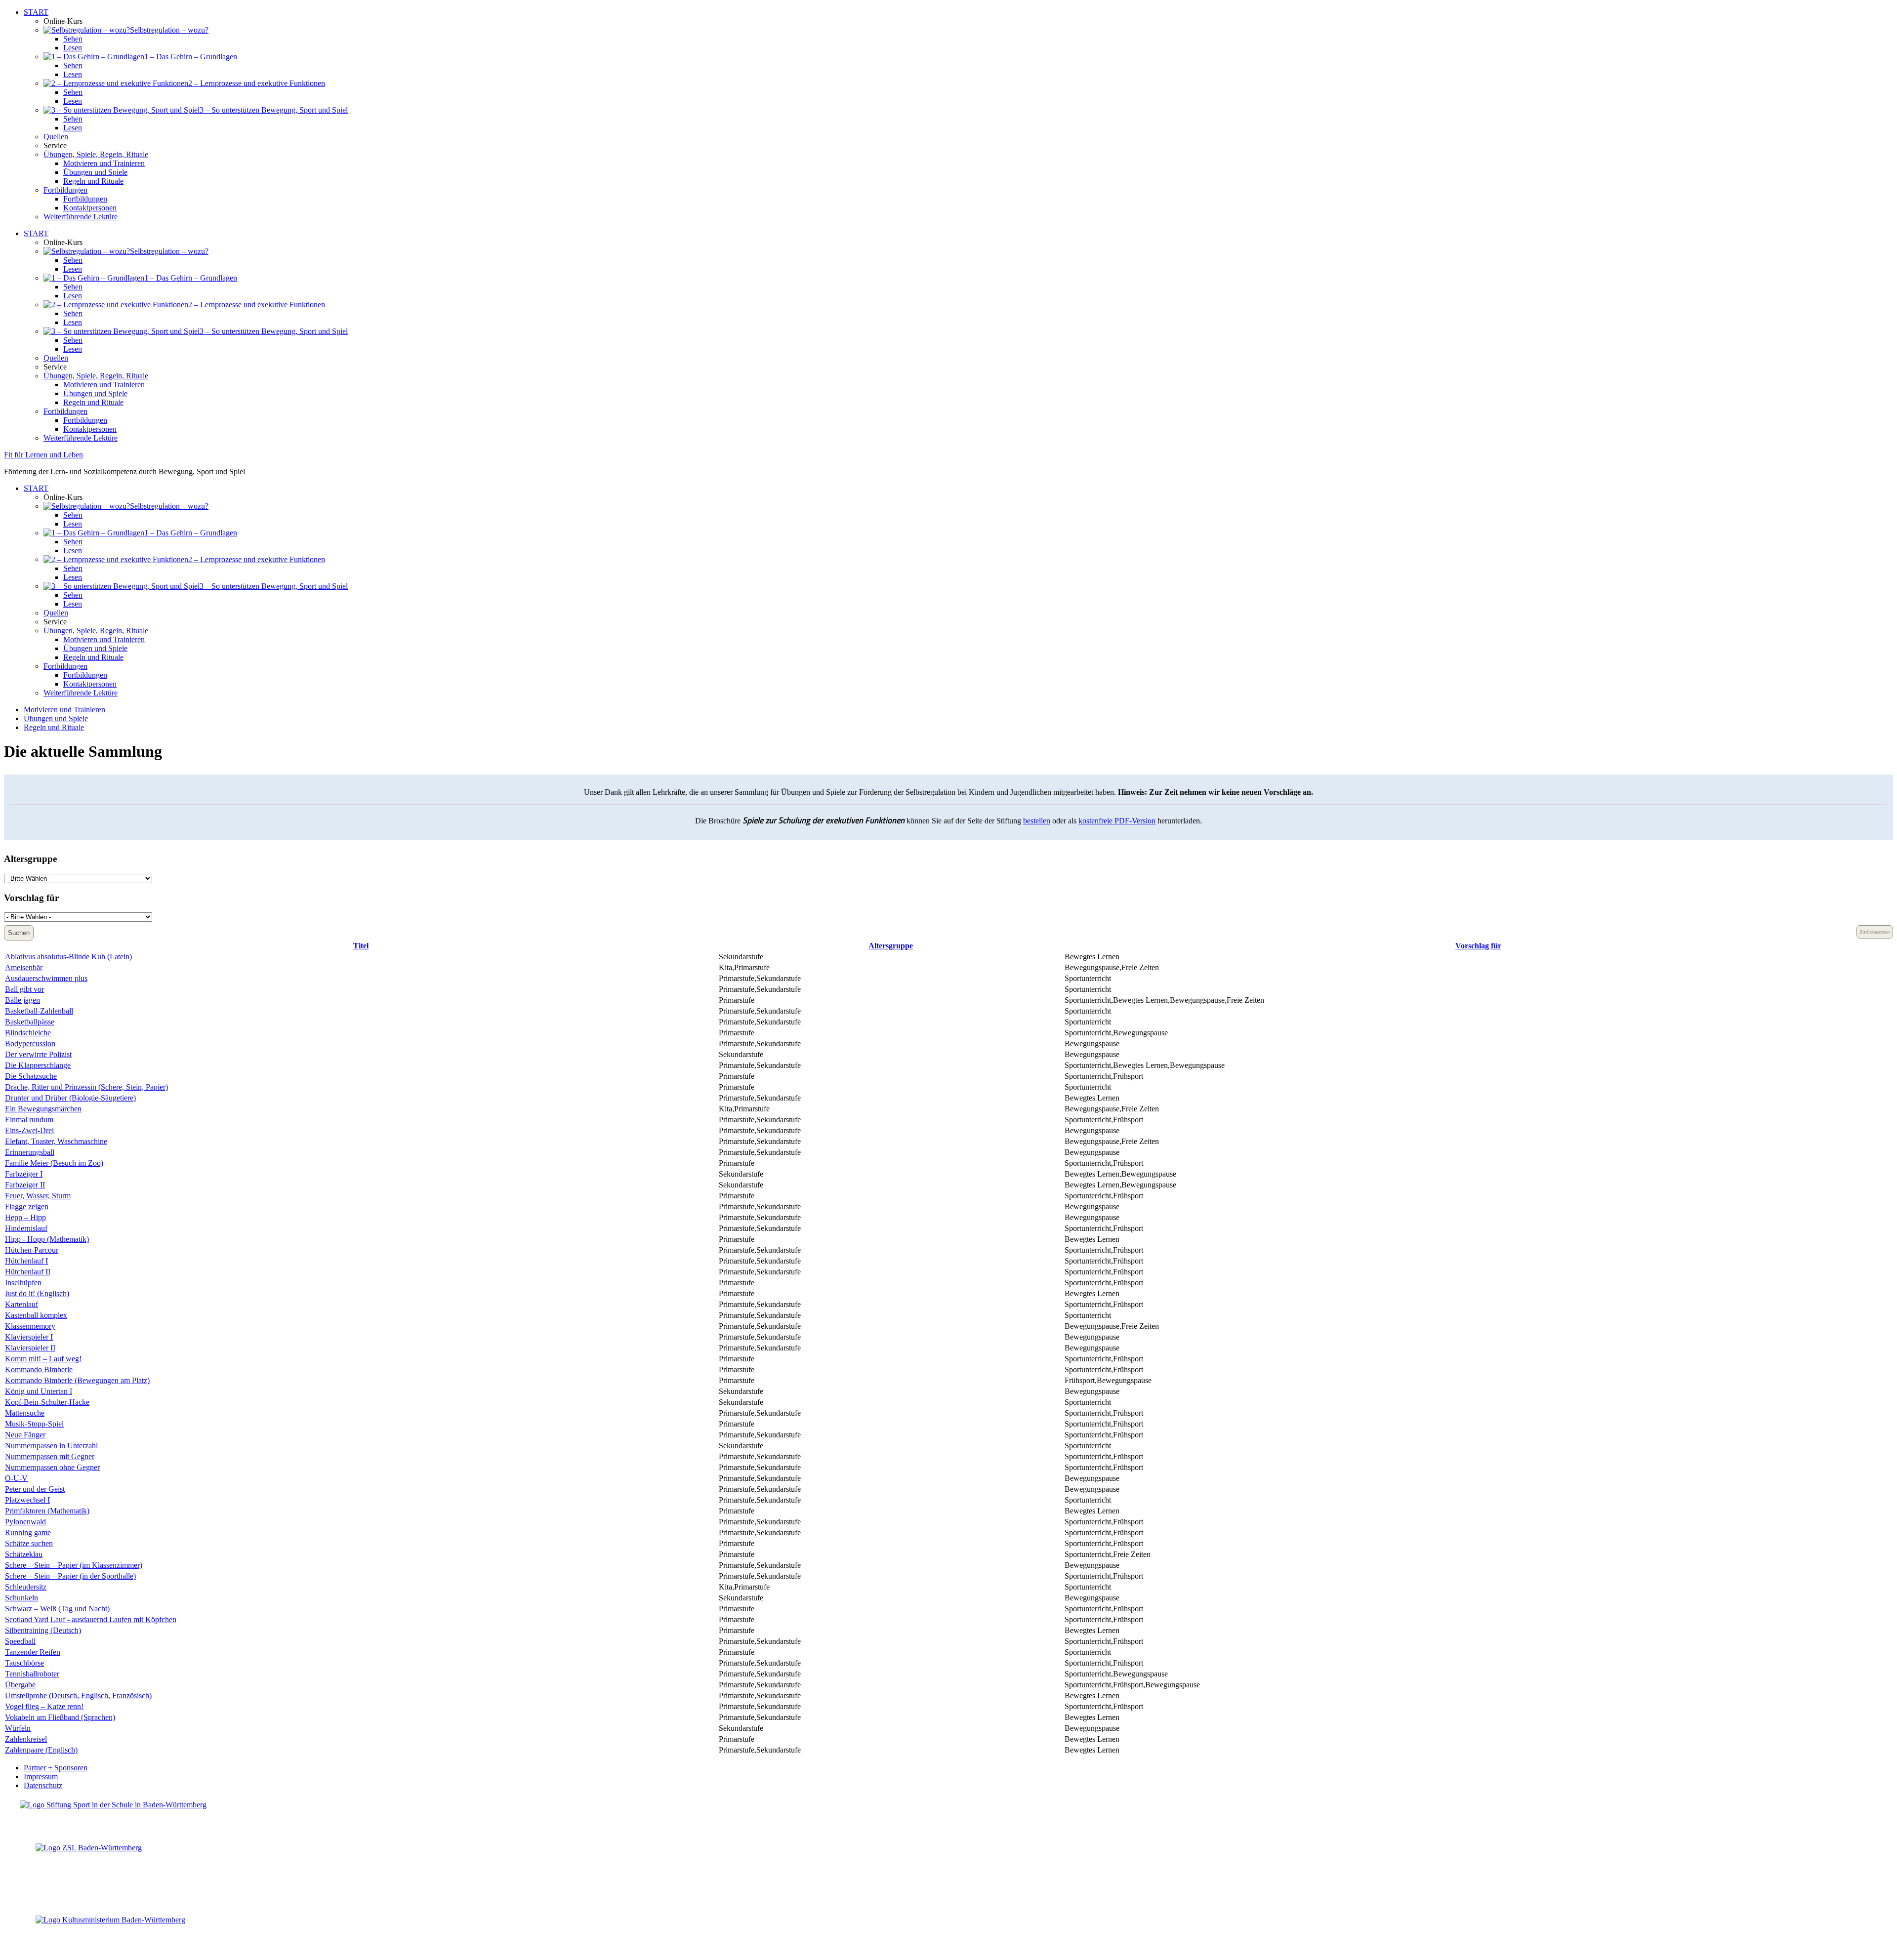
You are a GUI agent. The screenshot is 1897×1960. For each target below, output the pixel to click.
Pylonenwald (25, 1522)
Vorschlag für (1478, 946)
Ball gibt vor (24, 989)
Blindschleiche (28, 1033)
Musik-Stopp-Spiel (34, 1424)
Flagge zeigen (27, 1206)
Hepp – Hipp (25, 1217)
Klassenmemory (30, 1326)
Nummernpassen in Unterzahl (51, 1446)
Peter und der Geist (35, 1489)
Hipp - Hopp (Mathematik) (47, 1239)
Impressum (41, 1776)
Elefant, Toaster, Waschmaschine (56, 1141)
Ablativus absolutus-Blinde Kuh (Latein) (68, 957)
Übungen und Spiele (95, 172)
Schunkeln (21, 1598)
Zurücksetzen (1875, 932)
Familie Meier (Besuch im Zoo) (54, 1163)
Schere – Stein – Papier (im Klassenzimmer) (74, 1565)
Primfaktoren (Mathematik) (47, 1511)
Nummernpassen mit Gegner (50, 1456)
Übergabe (20, 1685)
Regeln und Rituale (93, 181)
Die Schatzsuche (31, 1076)
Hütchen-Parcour (32, 1250)
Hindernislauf (26, 1228)
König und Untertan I (39, 1391)
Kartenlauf (21, 1304)
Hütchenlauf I (26, 1261)
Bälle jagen (22, 1000)
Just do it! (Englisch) (37, 1293)
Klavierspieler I (29, 1337)
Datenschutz (43, 1785)
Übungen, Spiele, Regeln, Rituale (96, 154)
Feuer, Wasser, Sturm (38, 1196)
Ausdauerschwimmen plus (46, 978)
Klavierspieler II (30, 1348)
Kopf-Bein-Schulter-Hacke (47, 1402)
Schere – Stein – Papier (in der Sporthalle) (70, 1576)
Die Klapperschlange (38, 1065)
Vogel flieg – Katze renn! (44, 1706)
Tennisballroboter (32, 1674)
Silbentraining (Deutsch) (43, 1630)
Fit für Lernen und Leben (43, 455)
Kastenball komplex (36, 1315)
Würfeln (18, 1728)
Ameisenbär (24, 967)
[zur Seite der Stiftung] (113, 1805)
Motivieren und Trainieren (104, 163)
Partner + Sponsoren (56, 1768)
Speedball (20, 1641)
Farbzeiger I (24, 1174)
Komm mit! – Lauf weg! (43, 1359)
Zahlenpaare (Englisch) (41, 1750)
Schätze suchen (29, 1543)
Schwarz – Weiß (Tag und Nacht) (57, 1609)
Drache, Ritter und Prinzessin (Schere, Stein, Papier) (86, 1087)
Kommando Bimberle (39, 1369)
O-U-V (16, 1478)
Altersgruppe (891, 946)
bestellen (1037, 821)
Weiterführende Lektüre (81, 217)
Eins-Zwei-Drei (29, 1130)
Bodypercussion (30, 1043)
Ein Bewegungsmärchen (43, 1109)
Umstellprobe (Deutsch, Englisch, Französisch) (78, 1695)
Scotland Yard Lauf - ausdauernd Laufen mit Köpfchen (91, 1619)
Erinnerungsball (30, 1152)
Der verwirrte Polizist (38, 1054)
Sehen (73, 39)
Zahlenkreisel (26, 1739)
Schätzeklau (24, 1554)
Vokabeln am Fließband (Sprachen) (60, 1717)
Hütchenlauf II (28, 1272)
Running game (28, 1532)
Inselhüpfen (23, 1283)
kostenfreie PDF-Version (1117, 821)
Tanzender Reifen (33, 1652)
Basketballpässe (30, 1022)
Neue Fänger (25, 1435)
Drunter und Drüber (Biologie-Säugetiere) (70, 1098)
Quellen (56, 137)
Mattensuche (25, 1413)
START (36, 12)
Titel (361, 946)
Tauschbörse (24, 1663)
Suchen (19, 933)
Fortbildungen (65, 190)
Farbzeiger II (25, 1185)
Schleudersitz (26, 1587)
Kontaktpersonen (90, 208)
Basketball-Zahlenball (39, 1011)
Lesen (73, 48)
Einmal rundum (29, 1120)
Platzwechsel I (27, 1500)
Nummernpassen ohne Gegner (52, 1467)
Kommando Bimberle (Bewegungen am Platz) (77, 1380)
